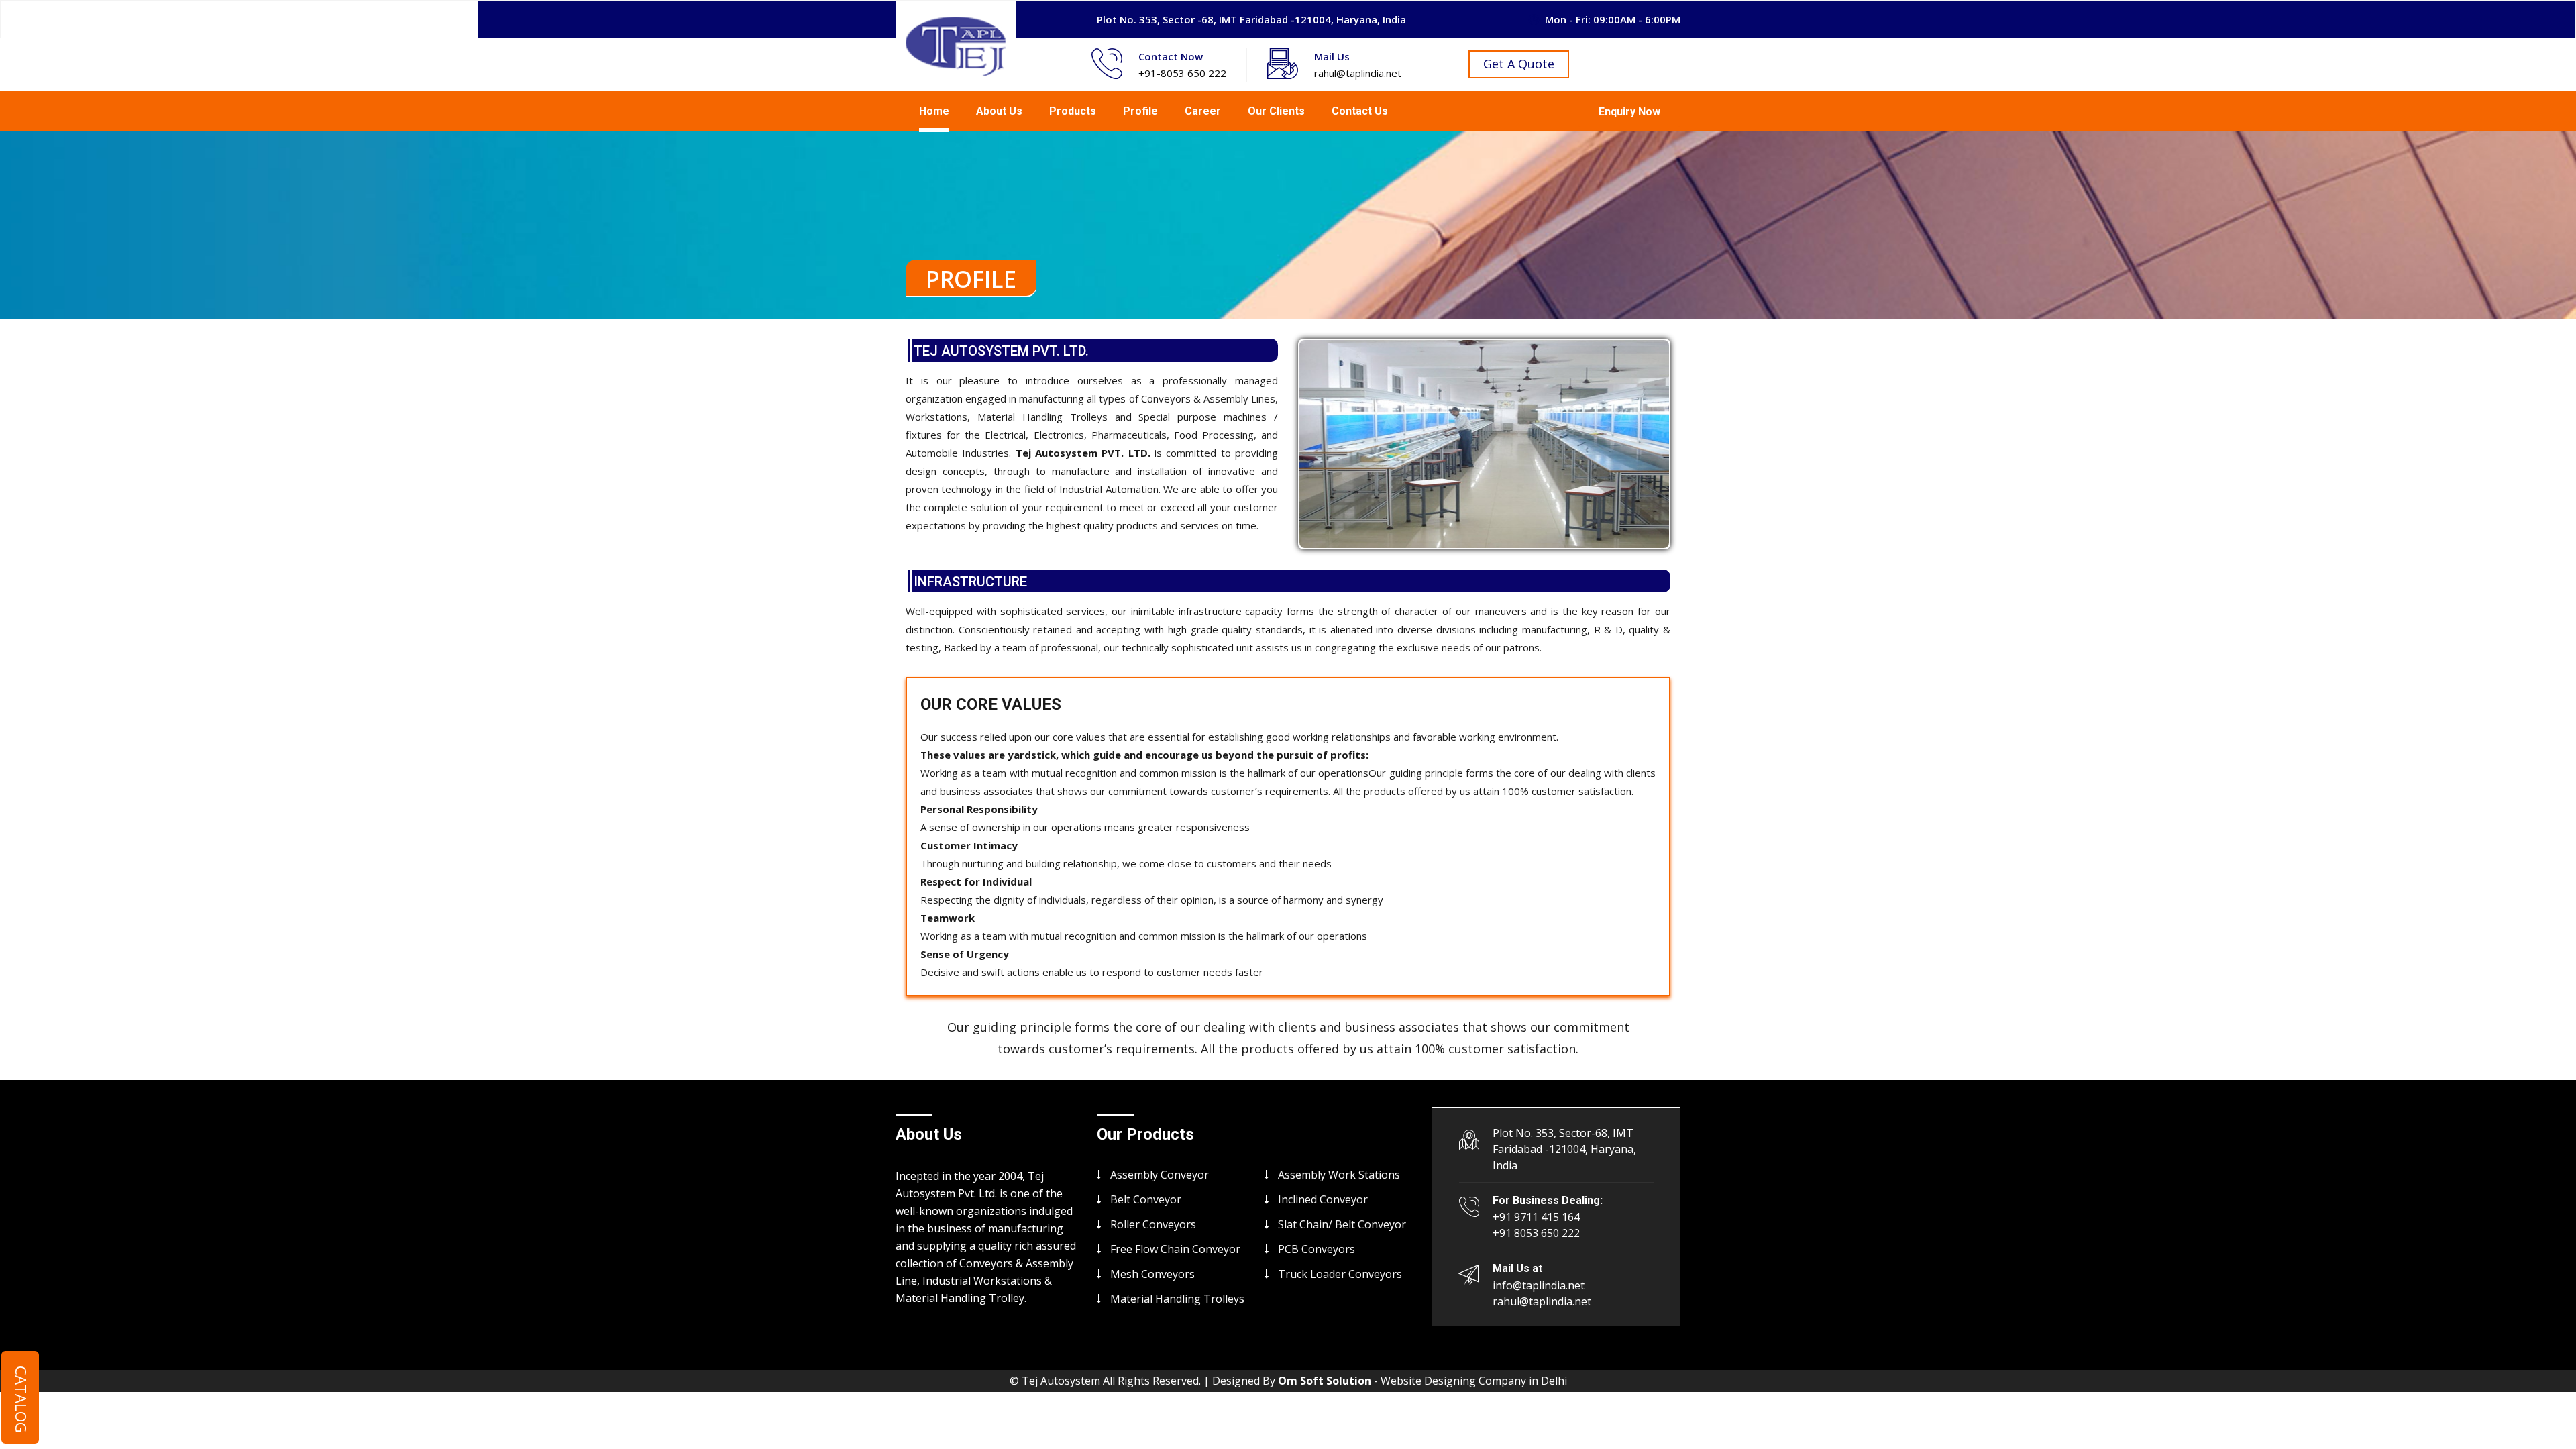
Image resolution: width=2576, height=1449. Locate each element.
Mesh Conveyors (1152, 1274)
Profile (1140, 111)
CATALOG (21, 1399)
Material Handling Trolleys (1177, 1299)
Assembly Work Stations (1339, 1175)
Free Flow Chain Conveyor (1175, 1249)
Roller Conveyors (1153, 1224)
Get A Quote (1519, 64)
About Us (999, 111)
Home (934, 111)
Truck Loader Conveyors (1340, 1274)
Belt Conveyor (1146, 1199)
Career (1203, 111)
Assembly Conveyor (1160, 1175)
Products (1073, 111)
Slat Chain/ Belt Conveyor (1342, 1224)
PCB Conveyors (1317, 1249)
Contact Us (1360, 111)
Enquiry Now (1629, 112)
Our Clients (1276, 111)
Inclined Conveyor (1323, 1199)
